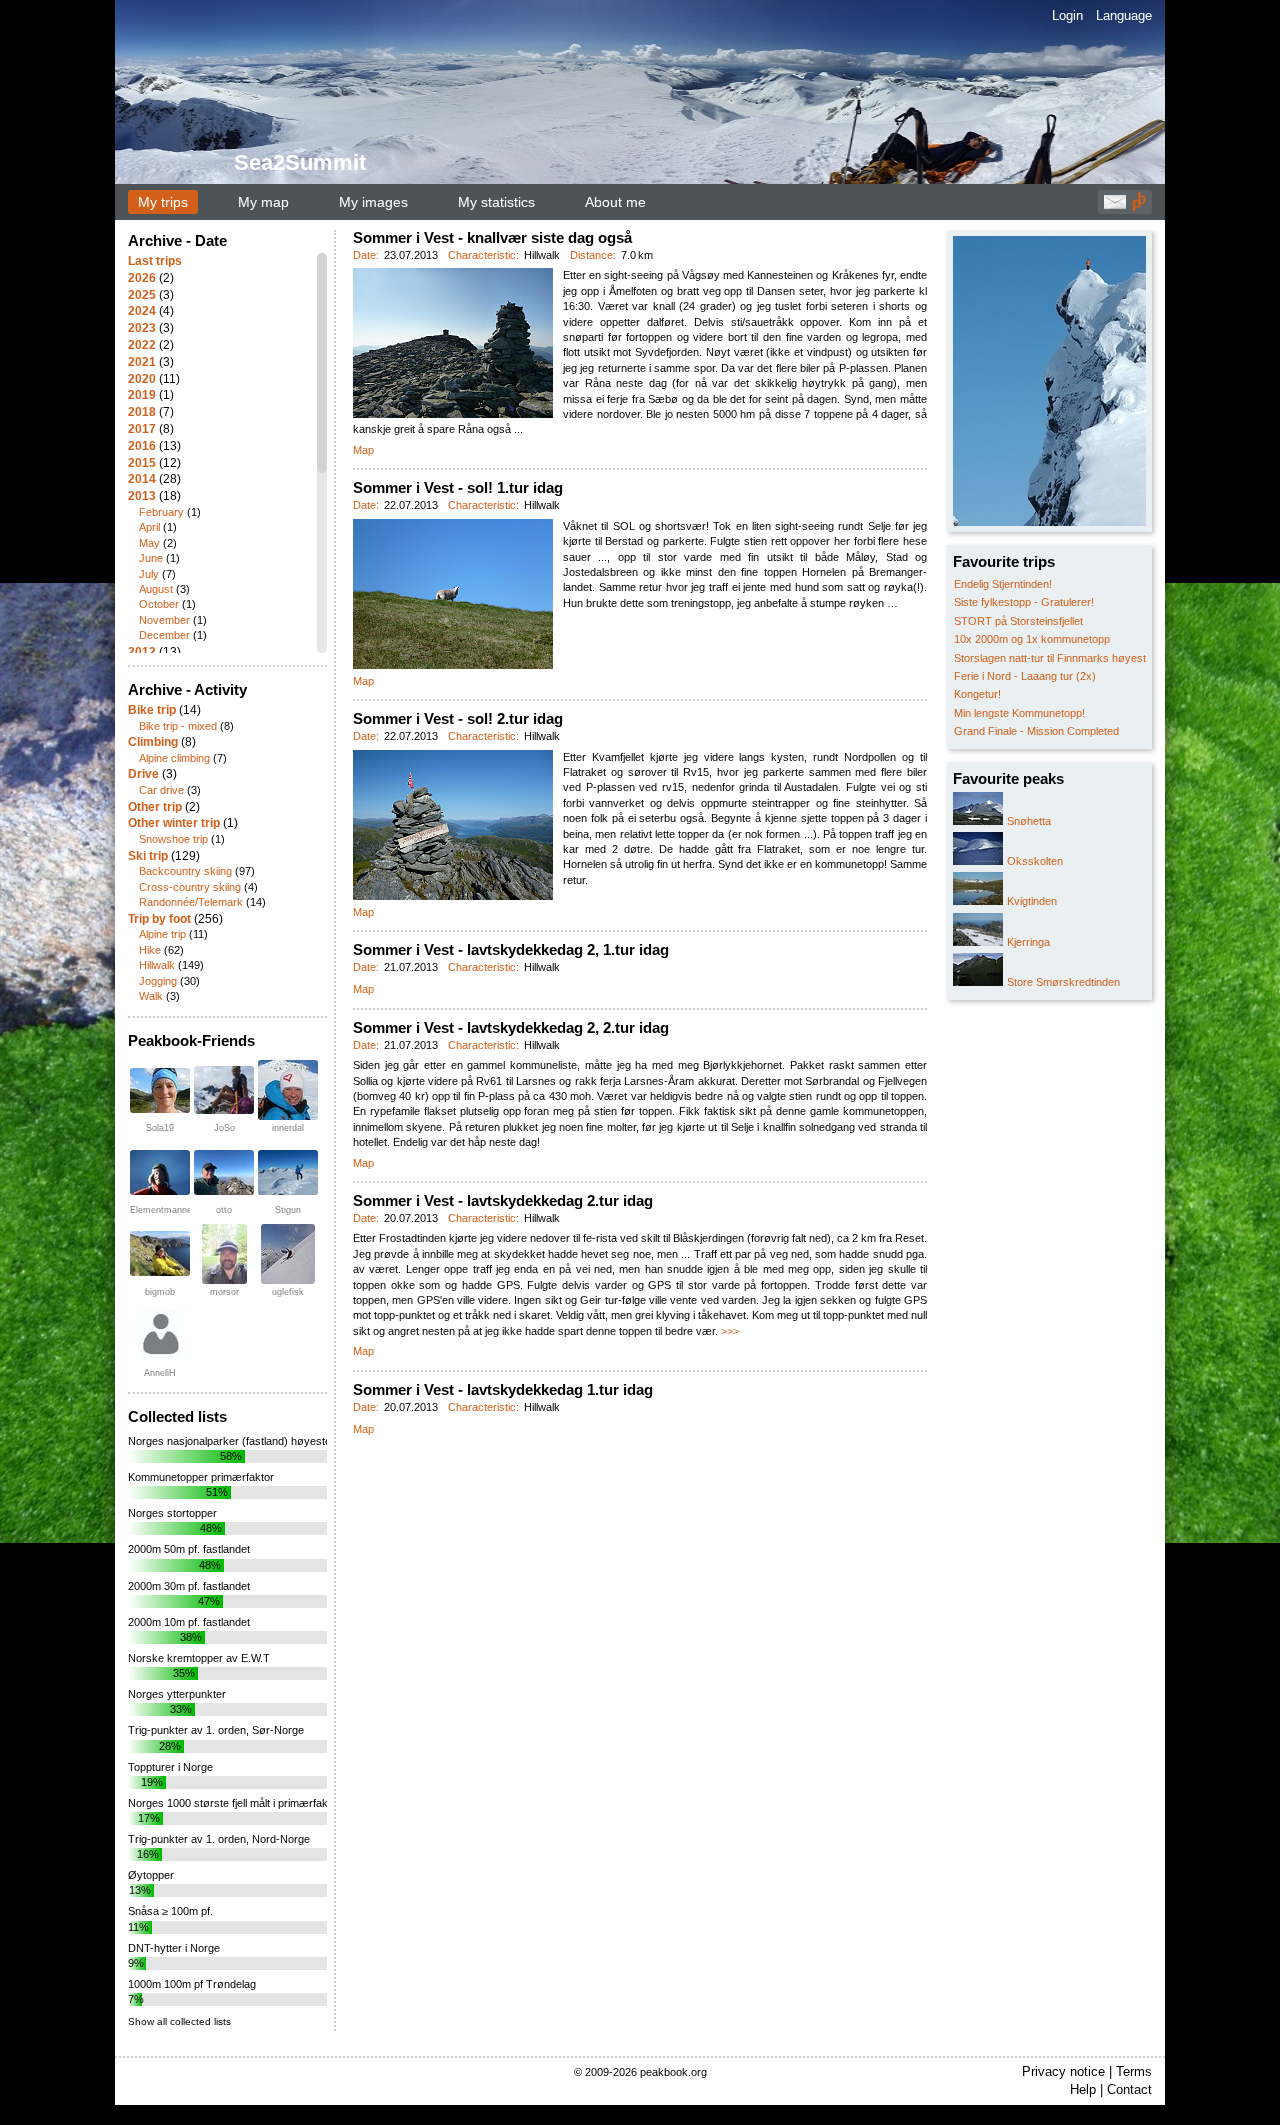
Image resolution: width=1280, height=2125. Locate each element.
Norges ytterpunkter (177, 1694)
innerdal (288, 1128)
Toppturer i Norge (170, 1767)
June (151, 558)
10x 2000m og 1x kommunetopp (1032, 639)
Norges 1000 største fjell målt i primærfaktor (234, 1803)
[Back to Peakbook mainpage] (1139, 207)
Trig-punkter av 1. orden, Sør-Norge (216, 1730)
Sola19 (160, 1128)
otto (224, 1210)
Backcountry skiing (185, 871)
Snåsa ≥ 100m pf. (170, 1911)
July (149, 574)
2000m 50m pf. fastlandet (189, 1549)
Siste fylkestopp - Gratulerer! (1024, 602)
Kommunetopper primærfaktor (201, 1477)
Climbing (153, 742)
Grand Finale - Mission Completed (1036, 731)
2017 (142, 429)
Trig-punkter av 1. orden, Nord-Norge (219, 1839)
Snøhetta (1029, 821)
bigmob (160, 1292)
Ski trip (148, 856)
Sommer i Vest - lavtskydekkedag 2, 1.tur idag (511, 949)
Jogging (158, 981)
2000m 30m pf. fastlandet (189, 1586)
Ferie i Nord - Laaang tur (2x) (1025, 676)
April (149, 527)
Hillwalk (157, 965)
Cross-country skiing (190, 887)
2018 (142, 412)
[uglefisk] (288, 1254)
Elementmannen (163, 1210)
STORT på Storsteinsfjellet (1018, 621)
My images (373, 202)
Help (1083, 2089)
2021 (142, 362)
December (164, 635)
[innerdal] (288, 1090)
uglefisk (288, 1292)
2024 (142, 311)
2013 (142, 496)
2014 (142, 479)
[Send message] (1115, 207)
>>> (730, 1331)
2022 (142, 345)
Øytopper (151, 1875)
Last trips (155, 261)
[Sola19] (160, 1090)
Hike (150, 950)
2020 (142, 379)
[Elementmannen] (160, 1172)
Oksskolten (1035, 861)
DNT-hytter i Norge (174, 1948)
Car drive (161, 790)
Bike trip (152, 710)
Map (363, 450)
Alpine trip (162, 934)
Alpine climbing (174, 758)
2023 (142, 328)
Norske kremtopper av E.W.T (199, 1658)
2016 (142, 446)
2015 (142, 463)
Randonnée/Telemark (191, 902)
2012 (142, 652)
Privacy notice (1063, 2071)
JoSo (224, 1128)
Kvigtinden (1032, 901)
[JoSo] (224, 1090)
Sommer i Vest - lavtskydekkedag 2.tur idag (503, 1200)
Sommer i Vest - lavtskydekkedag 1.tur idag (503, 1389)
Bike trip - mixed (178, 726)
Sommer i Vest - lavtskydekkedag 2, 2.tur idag (511, 1027)
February (161, 512)
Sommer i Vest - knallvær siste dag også (492, 237)
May (149, 543)
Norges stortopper (172, 1513)
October (159, 604)
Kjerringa (1028, 942)
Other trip (155, 807)
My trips (163, 202)
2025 (142, 295)
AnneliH (160, 1373)
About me (615, 202)
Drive (143, 774)
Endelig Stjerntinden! (1003, 584)
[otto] (224, 1172)
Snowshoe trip (173, 839)
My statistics (496, 202)
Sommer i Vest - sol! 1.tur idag (458, 487)
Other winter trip (174, 823)
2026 (142, 278)
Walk (151, 996)
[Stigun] (288, 1172)
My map (263, 202)
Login (1067, 15)
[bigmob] (160, 1253)
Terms (1134, 2071)
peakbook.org (673, 2072)
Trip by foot (159, 919)
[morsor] (224, 1254)
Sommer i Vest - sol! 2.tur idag (458, 718)
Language (1124, 15)
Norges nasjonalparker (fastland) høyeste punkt (244, 1441)
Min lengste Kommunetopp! (1019, 713)
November (164, 620)
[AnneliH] (160, 1335)
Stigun (288, 1210)
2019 (142, 395)
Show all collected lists (179, 2021)
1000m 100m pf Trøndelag (192, 1984)
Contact (1129, 2089)
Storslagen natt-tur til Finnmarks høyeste (1053, 658)
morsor (224, 1292)
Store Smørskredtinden (1063, 982)
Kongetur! (977, 694)
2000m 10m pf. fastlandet (189, 1622)
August (156, 589)
